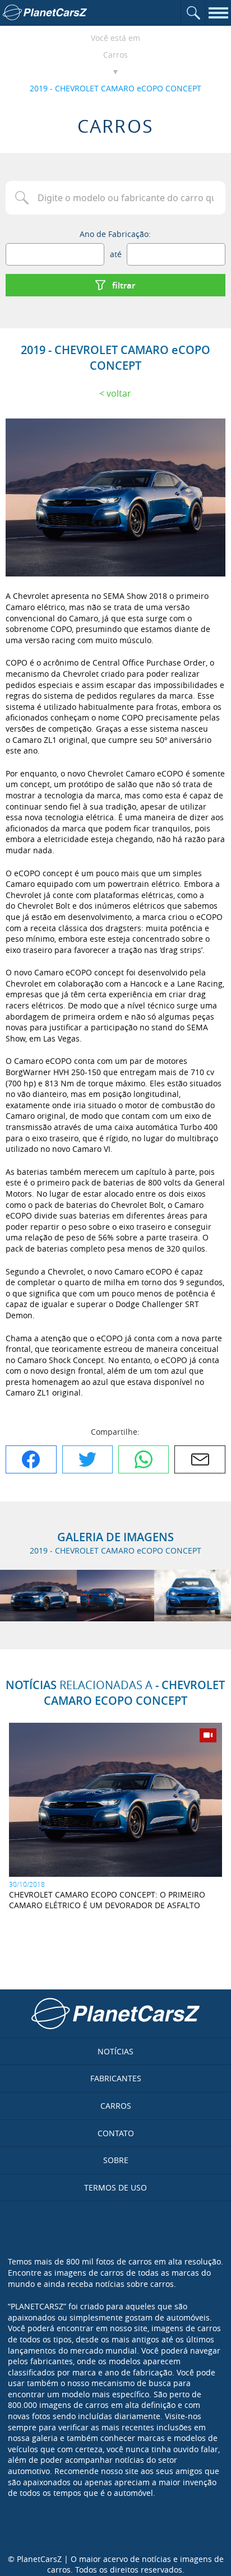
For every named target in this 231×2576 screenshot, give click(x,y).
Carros (115, 55)
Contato (116, 2133)
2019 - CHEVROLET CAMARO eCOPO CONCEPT (115, 88)
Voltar (119, 393)
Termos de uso (115, 2187)
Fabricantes (116, 2078)
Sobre (116, 2160)
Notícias (115, 2051)
